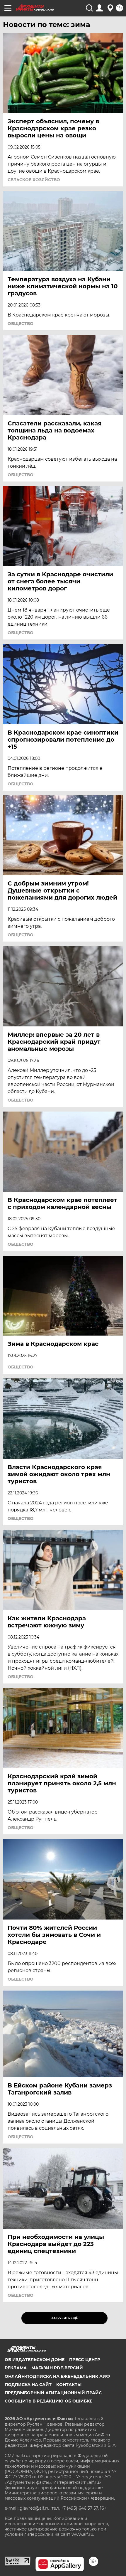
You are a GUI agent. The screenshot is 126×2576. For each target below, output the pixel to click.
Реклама (16, 2368)
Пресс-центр (85, 2360)
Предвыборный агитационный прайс (53, 2393)
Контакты (69, 2385)
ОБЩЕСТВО (21, 324)
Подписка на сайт (28, 2385)
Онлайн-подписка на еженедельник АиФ (57, 2376)
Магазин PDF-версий (57, 2368)
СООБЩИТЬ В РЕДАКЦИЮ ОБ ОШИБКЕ (48, 2401)
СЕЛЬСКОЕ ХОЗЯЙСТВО (34, 180)
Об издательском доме (35, 2360)
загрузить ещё (65, 2318)
